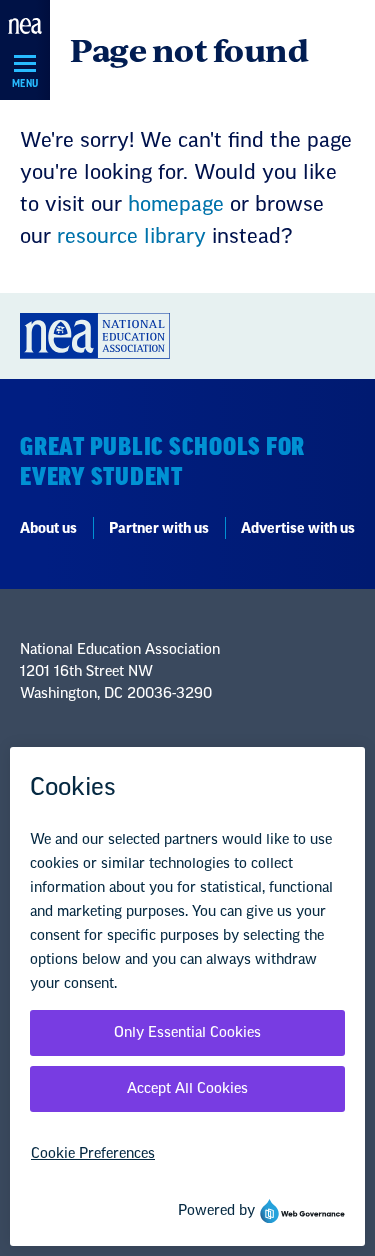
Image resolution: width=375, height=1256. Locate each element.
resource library (131, 237)
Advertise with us (298, 529)
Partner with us (159, 529)
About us (48, 529)
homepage (176, 205)
